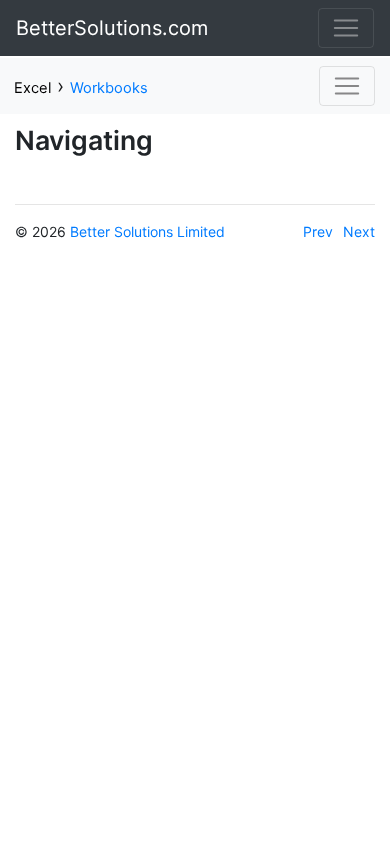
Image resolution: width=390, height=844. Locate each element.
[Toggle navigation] (346, 28)
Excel (32, 88)
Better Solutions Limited (147, 231)
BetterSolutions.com (112, 28)
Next (359, 231)
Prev (318, 231)
